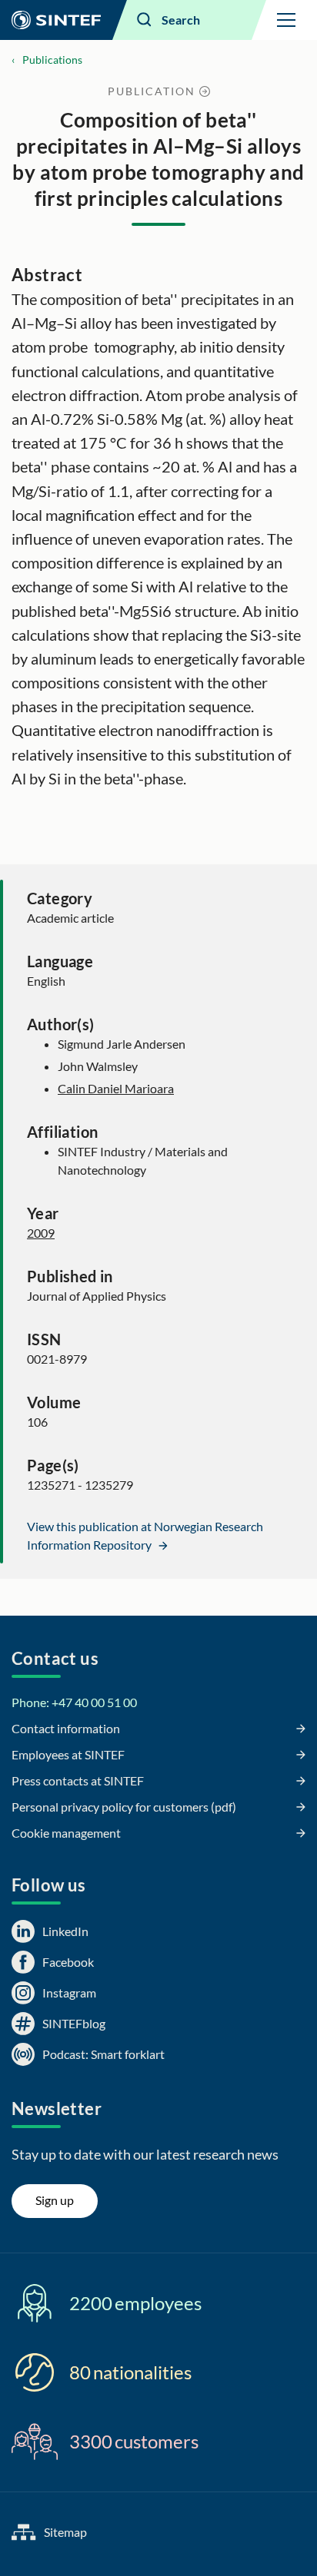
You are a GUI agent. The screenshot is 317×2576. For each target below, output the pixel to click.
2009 (41, 1233)
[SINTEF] (56, 20)
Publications (52, 60)
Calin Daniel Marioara (116, 1088)
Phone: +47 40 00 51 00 (74, 1702)
